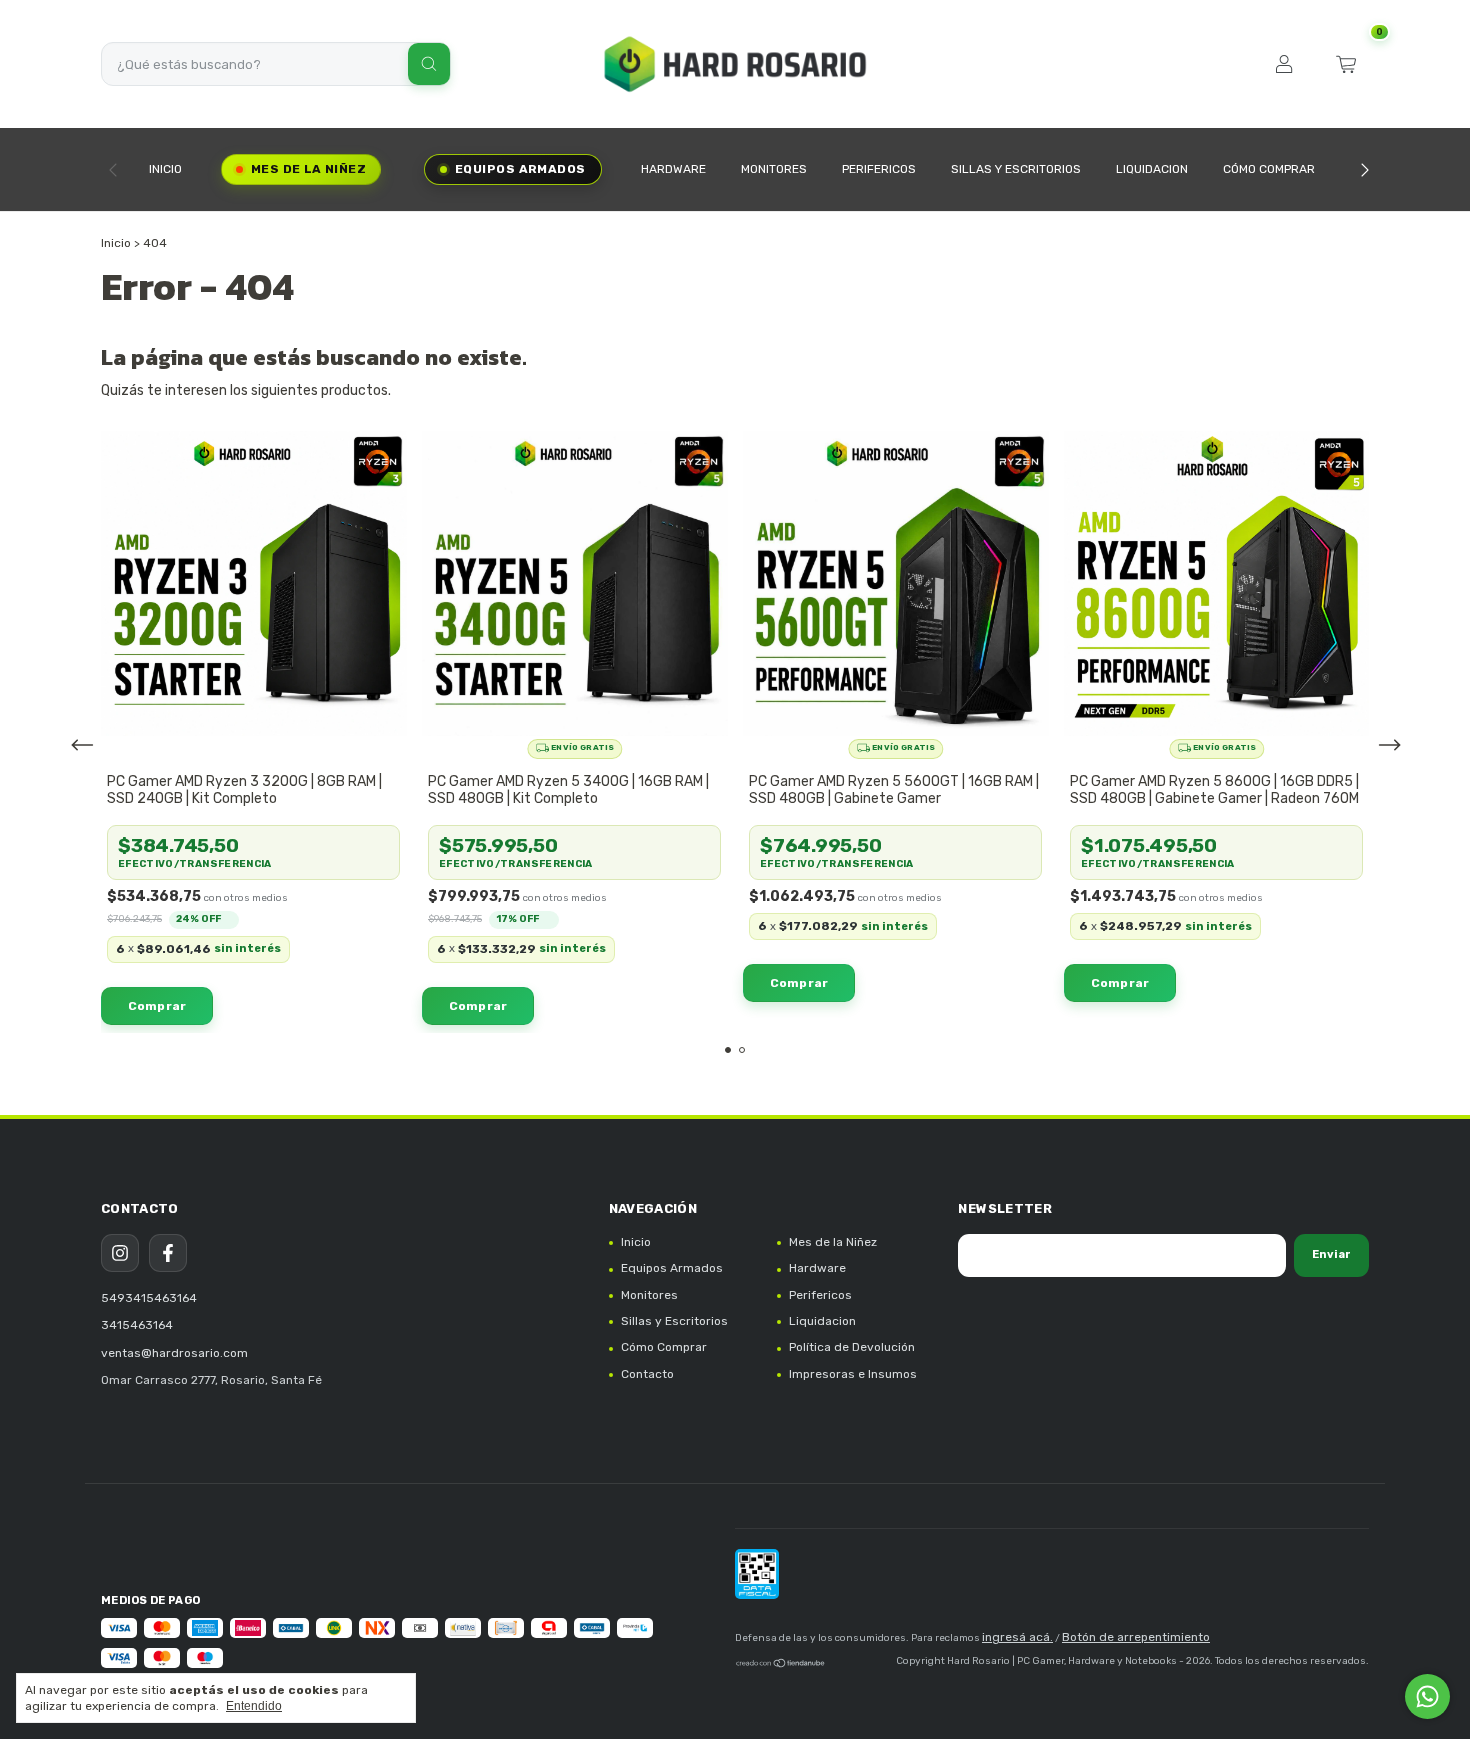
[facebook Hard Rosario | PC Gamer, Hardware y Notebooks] (168, 1253)
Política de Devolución (852, 1347)
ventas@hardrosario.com (174, 1353)
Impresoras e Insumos (853, 1374)
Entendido (254, 1706)
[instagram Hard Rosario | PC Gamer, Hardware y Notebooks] (120, 1253)
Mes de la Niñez (308, 169)
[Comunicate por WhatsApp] (1427, 1696)
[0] (1346, 64)
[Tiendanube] (781, 1666)
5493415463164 (149, 1298)
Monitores (774, 169)
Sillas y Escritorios (1016, 169)
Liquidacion (1152, 169)
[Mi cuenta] (1284, 64)
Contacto (647, 1374)
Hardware (673, 169)
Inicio (165, 169)
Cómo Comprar (1269, 169)
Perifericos (879, 169)
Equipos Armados (520, 169)
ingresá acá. (1017, 1637)
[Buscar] (429, 64)
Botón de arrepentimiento (1136, 1637)
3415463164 (137, 1325)
